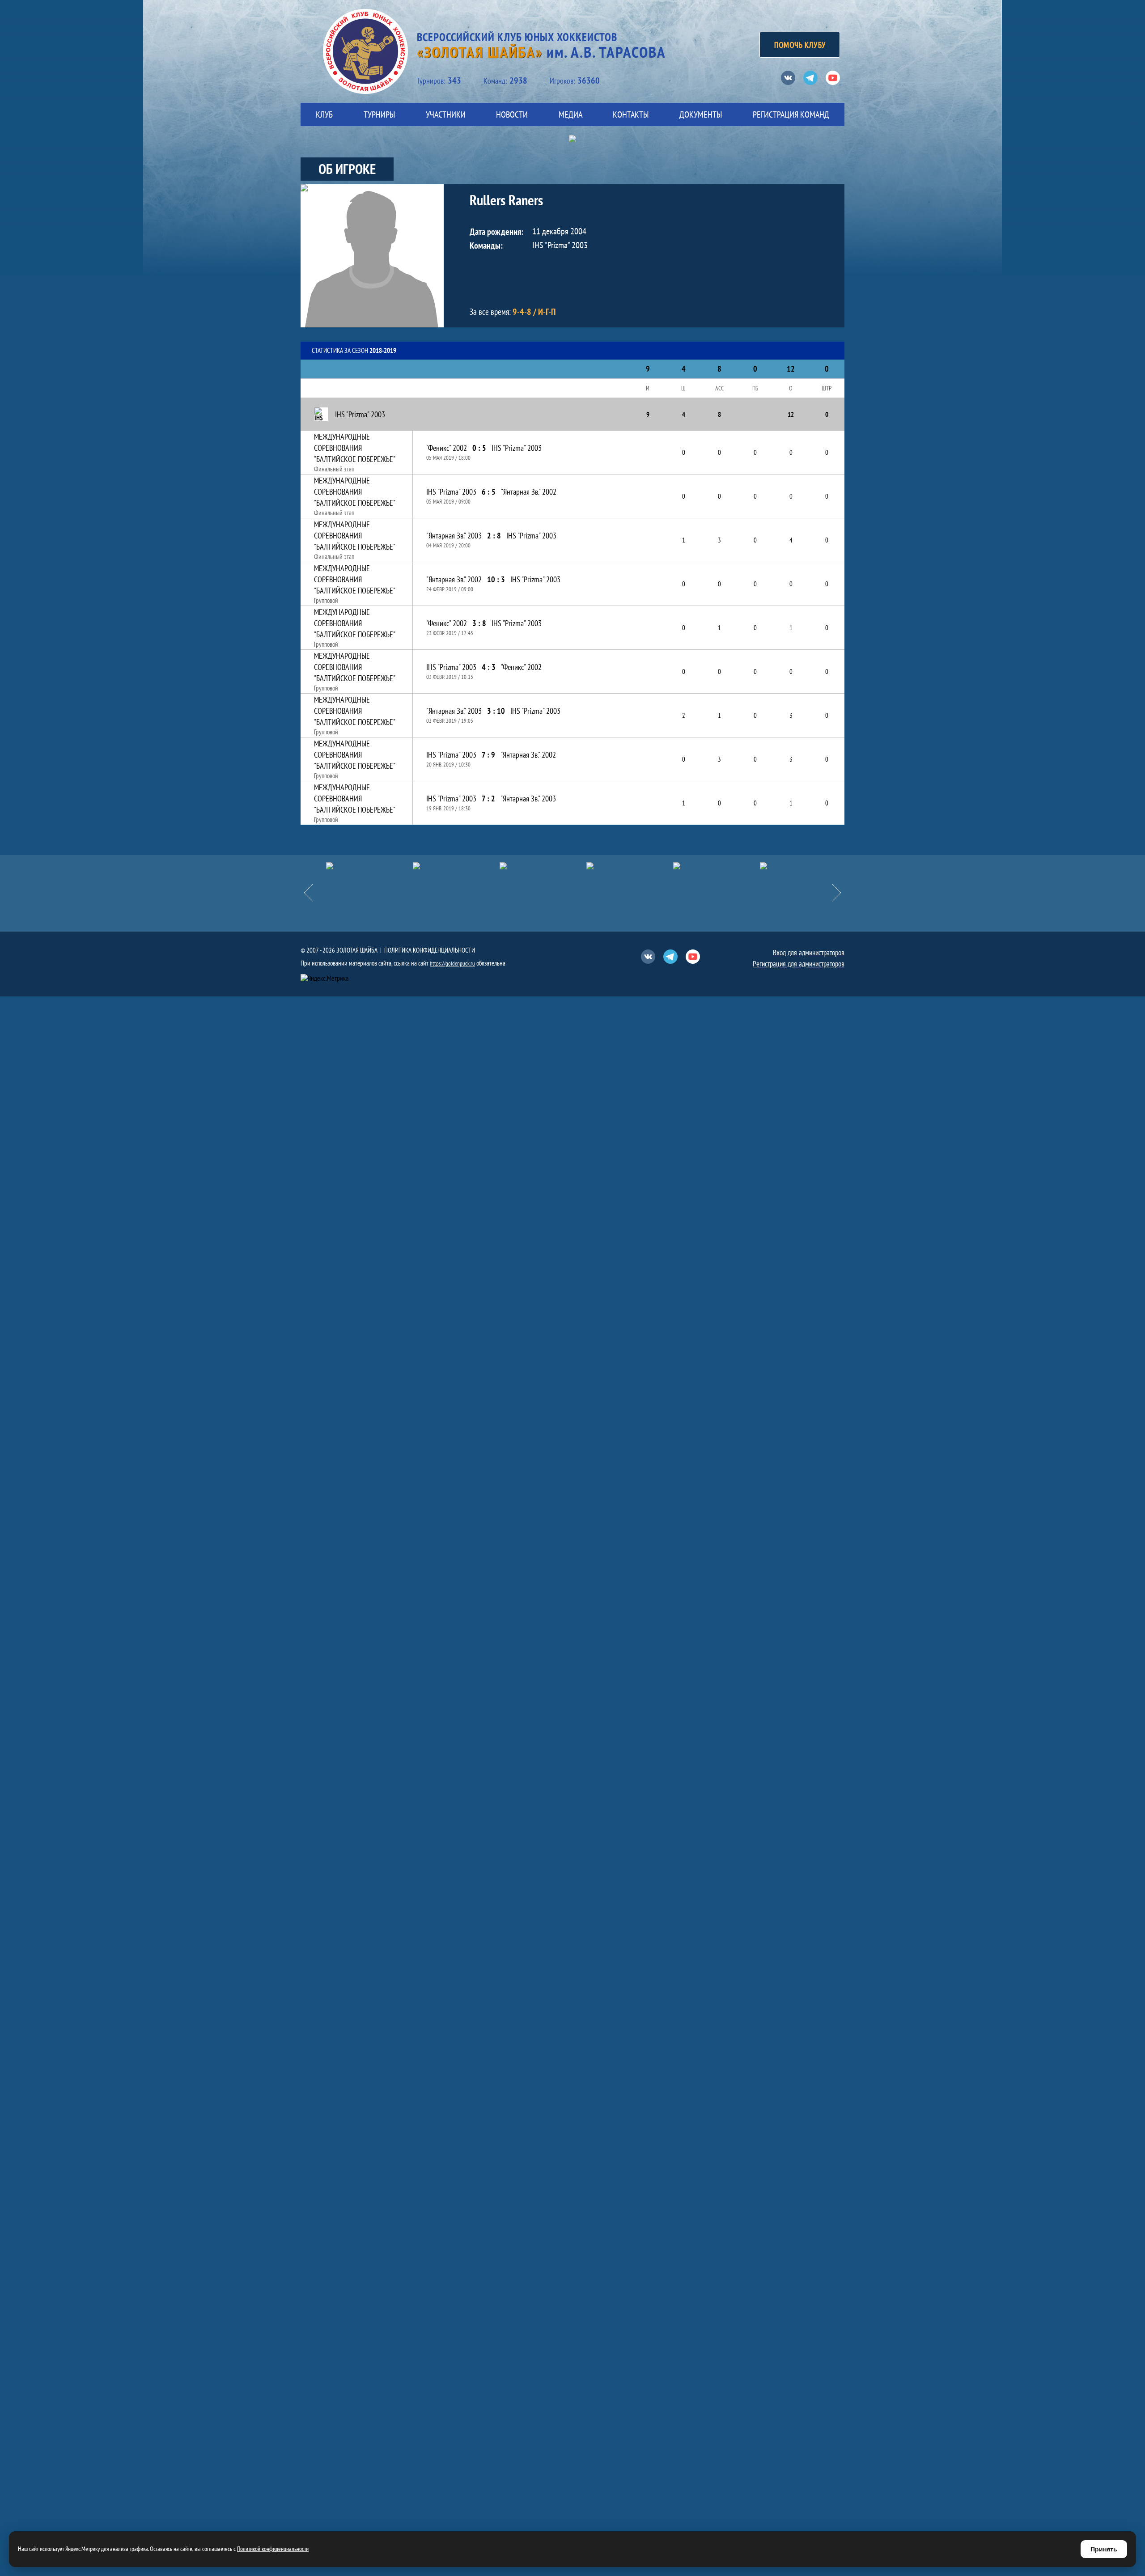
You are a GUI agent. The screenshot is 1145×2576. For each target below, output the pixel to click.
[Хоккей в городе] (543, 866)
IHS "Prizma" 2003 (517, 448)
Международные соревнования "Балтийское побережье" (355, 448)
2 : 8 (494, 536)
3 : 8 (479, 623)
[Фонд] (630, 866)
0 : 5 (479, 448)
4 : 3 (489, 667)
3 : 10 (496, 711)
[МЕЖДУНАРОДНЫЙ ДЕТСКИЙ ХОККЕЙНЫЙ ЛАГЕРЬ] (369, 866)
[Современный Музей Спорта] (803, 866)
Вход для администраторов (809, 953)
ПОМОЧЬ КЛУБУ (800, 45)
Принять (1104, 2549)
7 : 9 (488, 755)
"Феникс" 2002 (447, 448)
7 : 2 (488, 799)
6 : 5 (489, 492)
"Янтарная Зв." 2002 (529, 492)
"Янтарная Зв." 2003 (454, 536)
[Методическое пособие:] (456, 866)
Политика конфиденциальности (430, 950)
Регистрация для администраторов (799, 964)
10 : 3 (496, 579)
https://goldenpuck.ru (452, 964)
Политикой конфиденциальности (273, 2549)
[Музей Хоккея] (717, 866)
